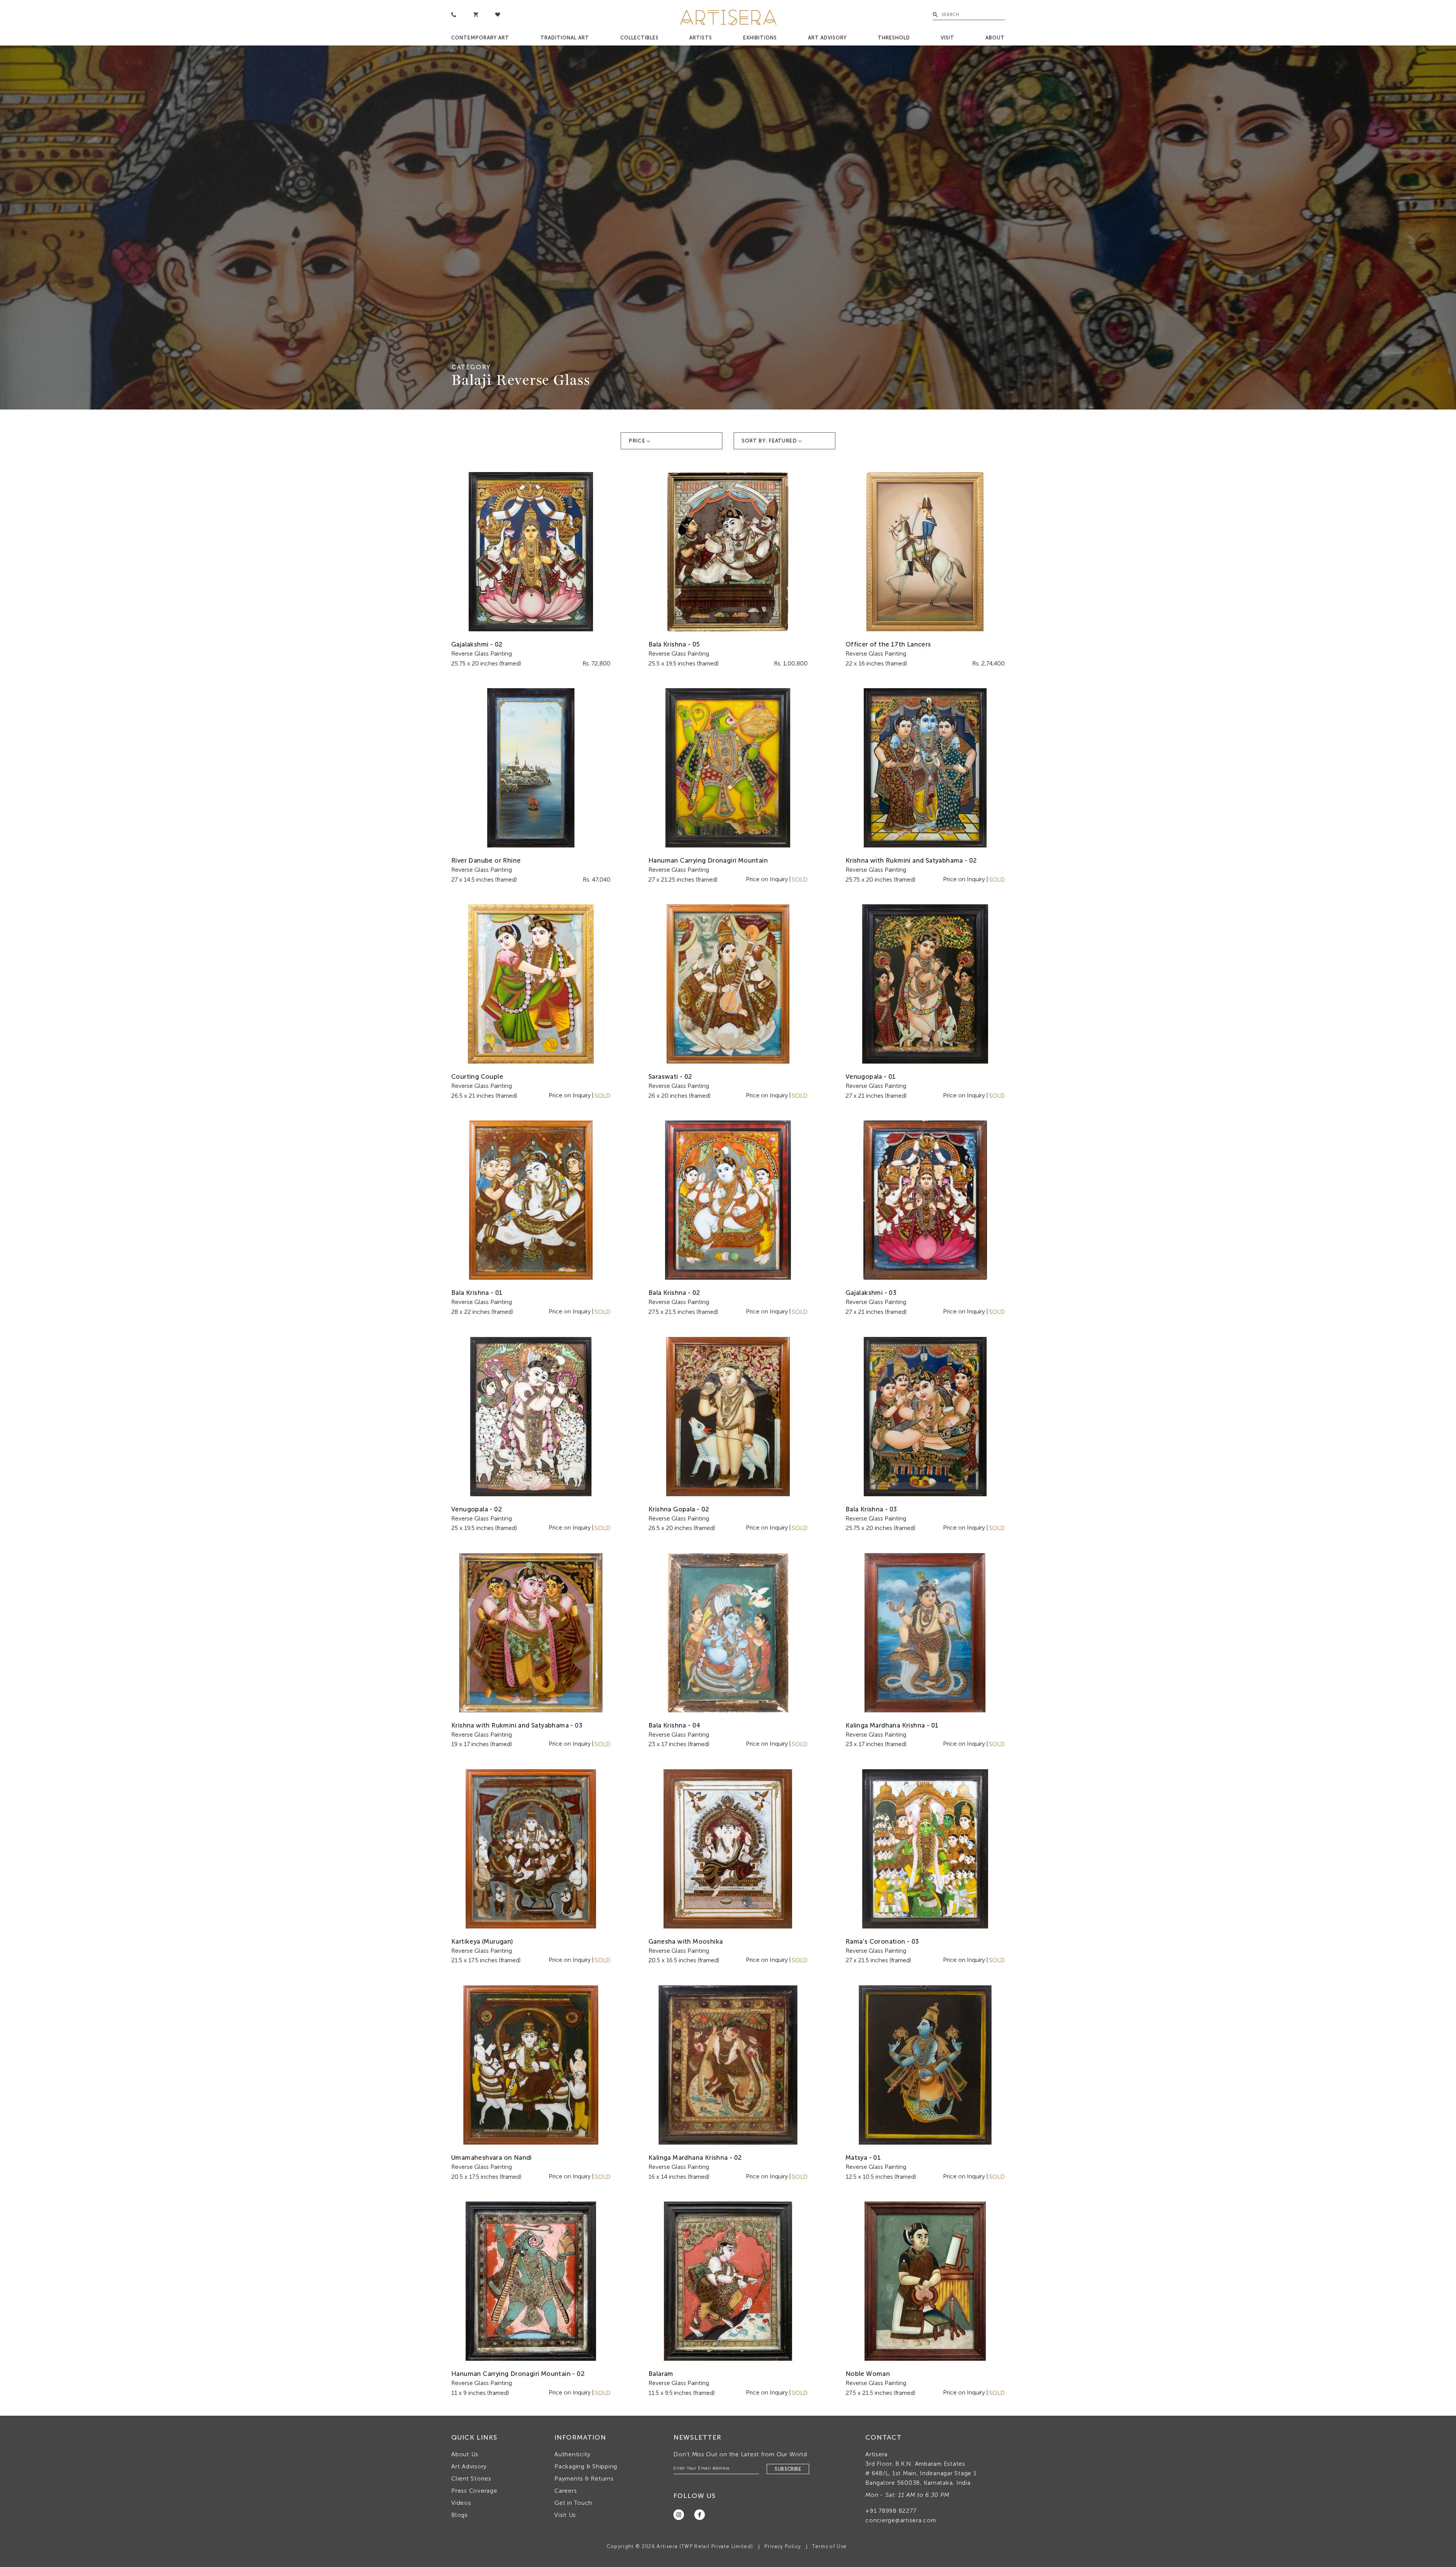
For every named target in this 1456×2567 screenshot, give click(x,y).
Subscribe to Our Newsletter (803, 1354)
